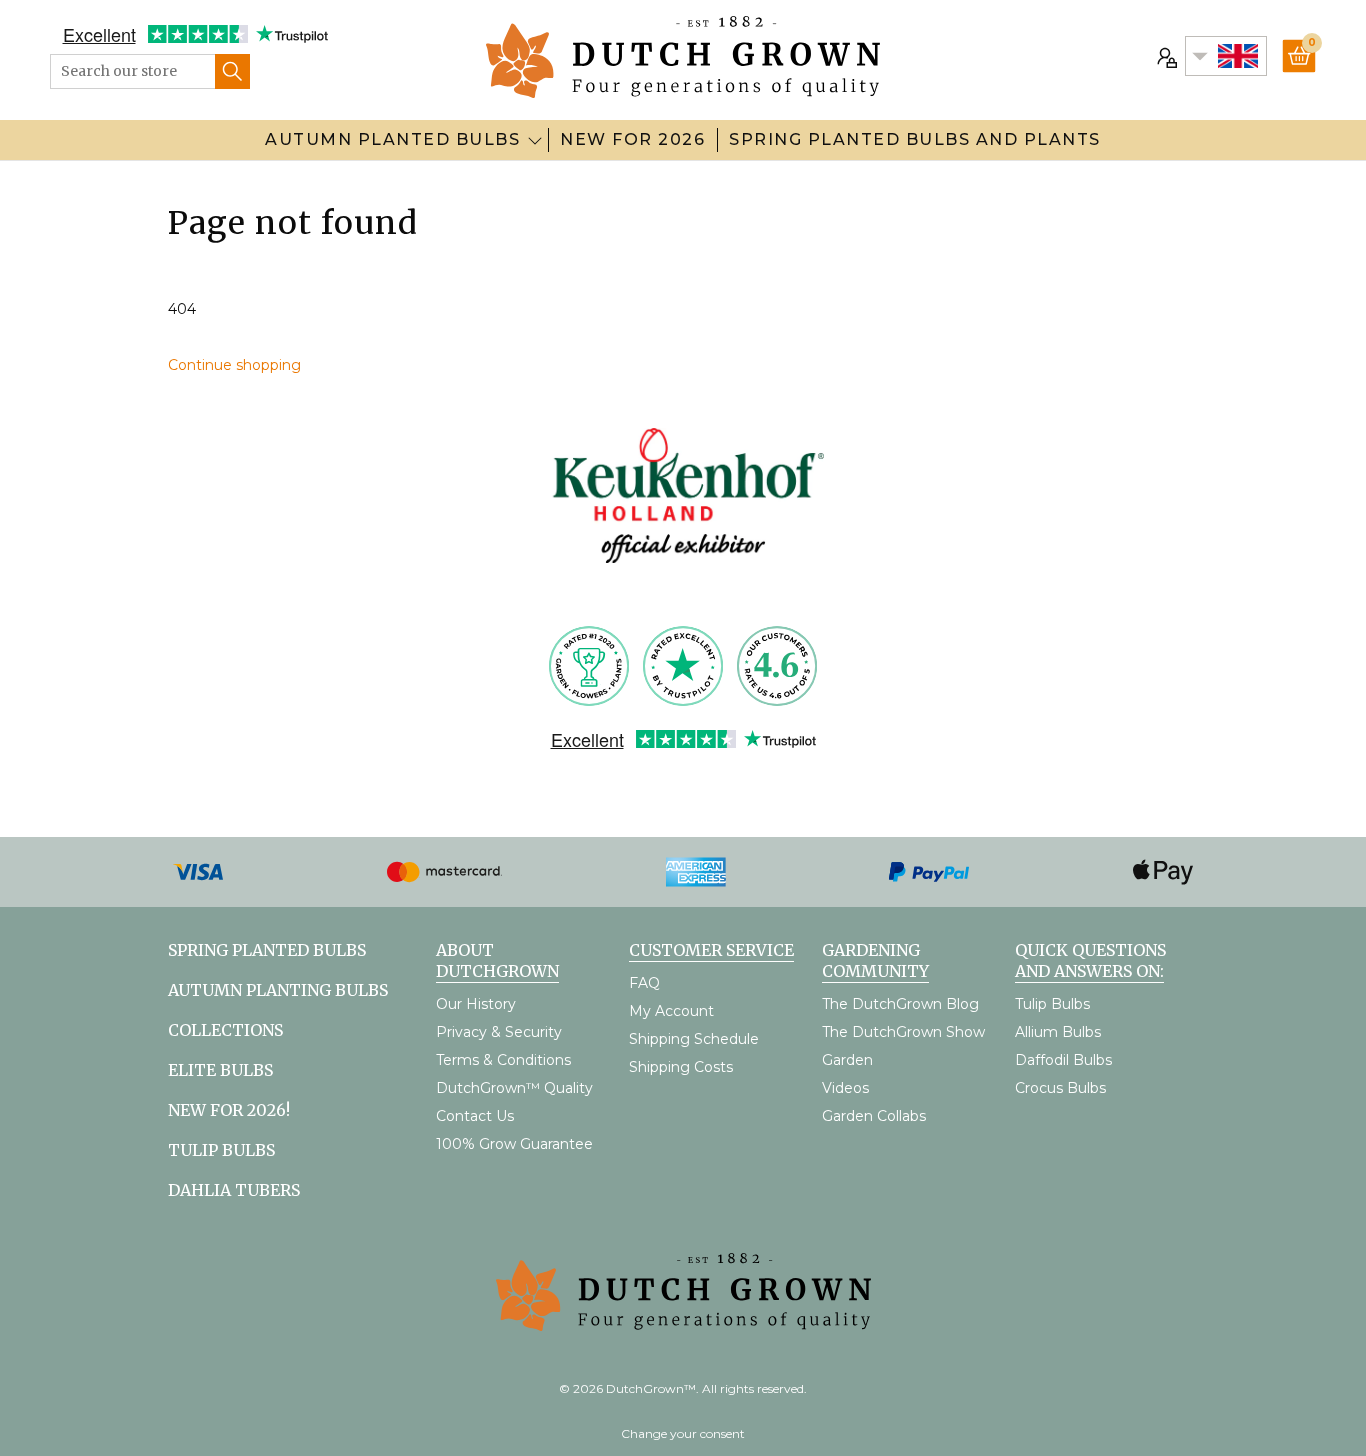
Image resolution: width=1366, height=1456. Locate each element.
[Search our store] (232, 71)
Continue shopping (234, 365)
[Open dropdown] (535, 140)
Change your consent (683, 1433)
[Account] (1165, 56)
